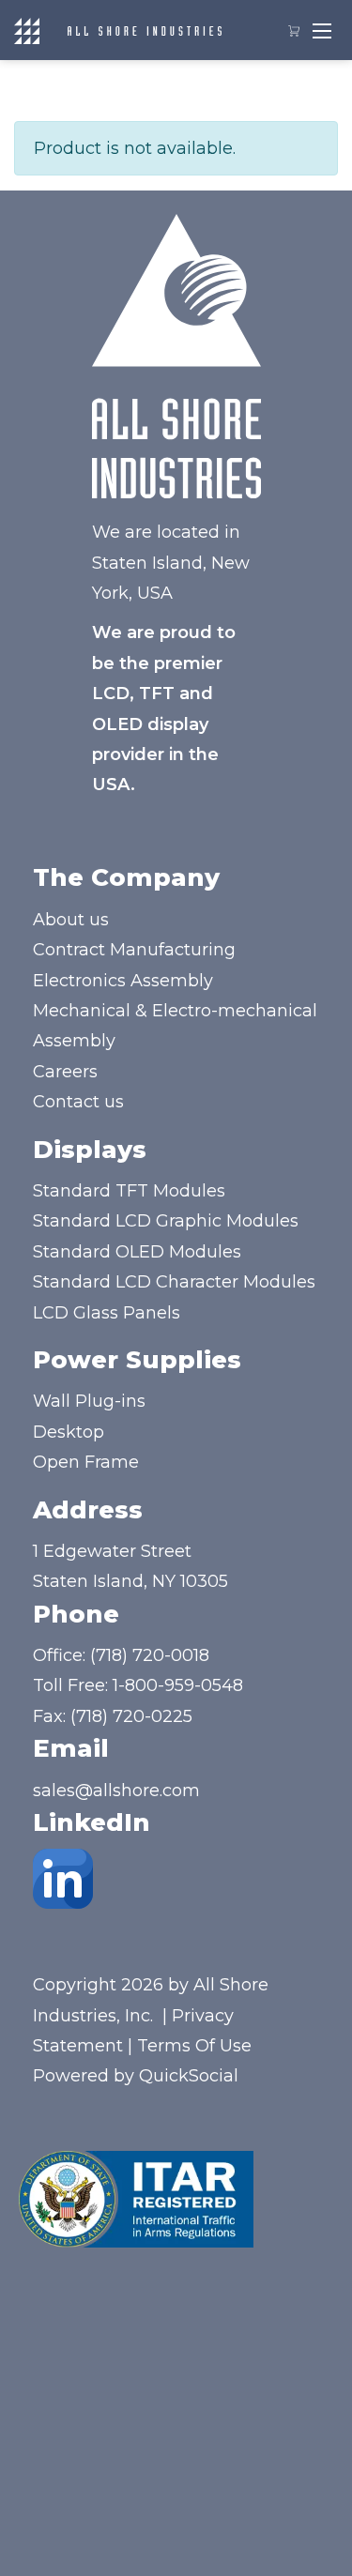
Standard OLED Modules (137, 1252)
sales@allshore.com (116, 1791)
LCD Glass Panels (107, 1313)
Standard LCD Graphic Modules (166, 1221)
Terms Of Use (194, 2046)
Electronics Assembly (123, 981)
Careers (65, 1072)
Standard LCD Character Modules (174, 1282)
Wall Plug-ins (89, 1401)
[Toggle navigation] (322, 30)
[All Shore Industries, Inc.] (145, 30)
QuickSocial (189, 2076)
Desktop (69, 1432)
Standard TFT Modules (129, 1191)
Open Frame (86, 1462)
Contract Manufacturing (134, 950)
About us (71, 920)
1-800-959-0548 (178, 1685)
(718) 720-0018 (150, 1655)
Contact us (78, 1102)
